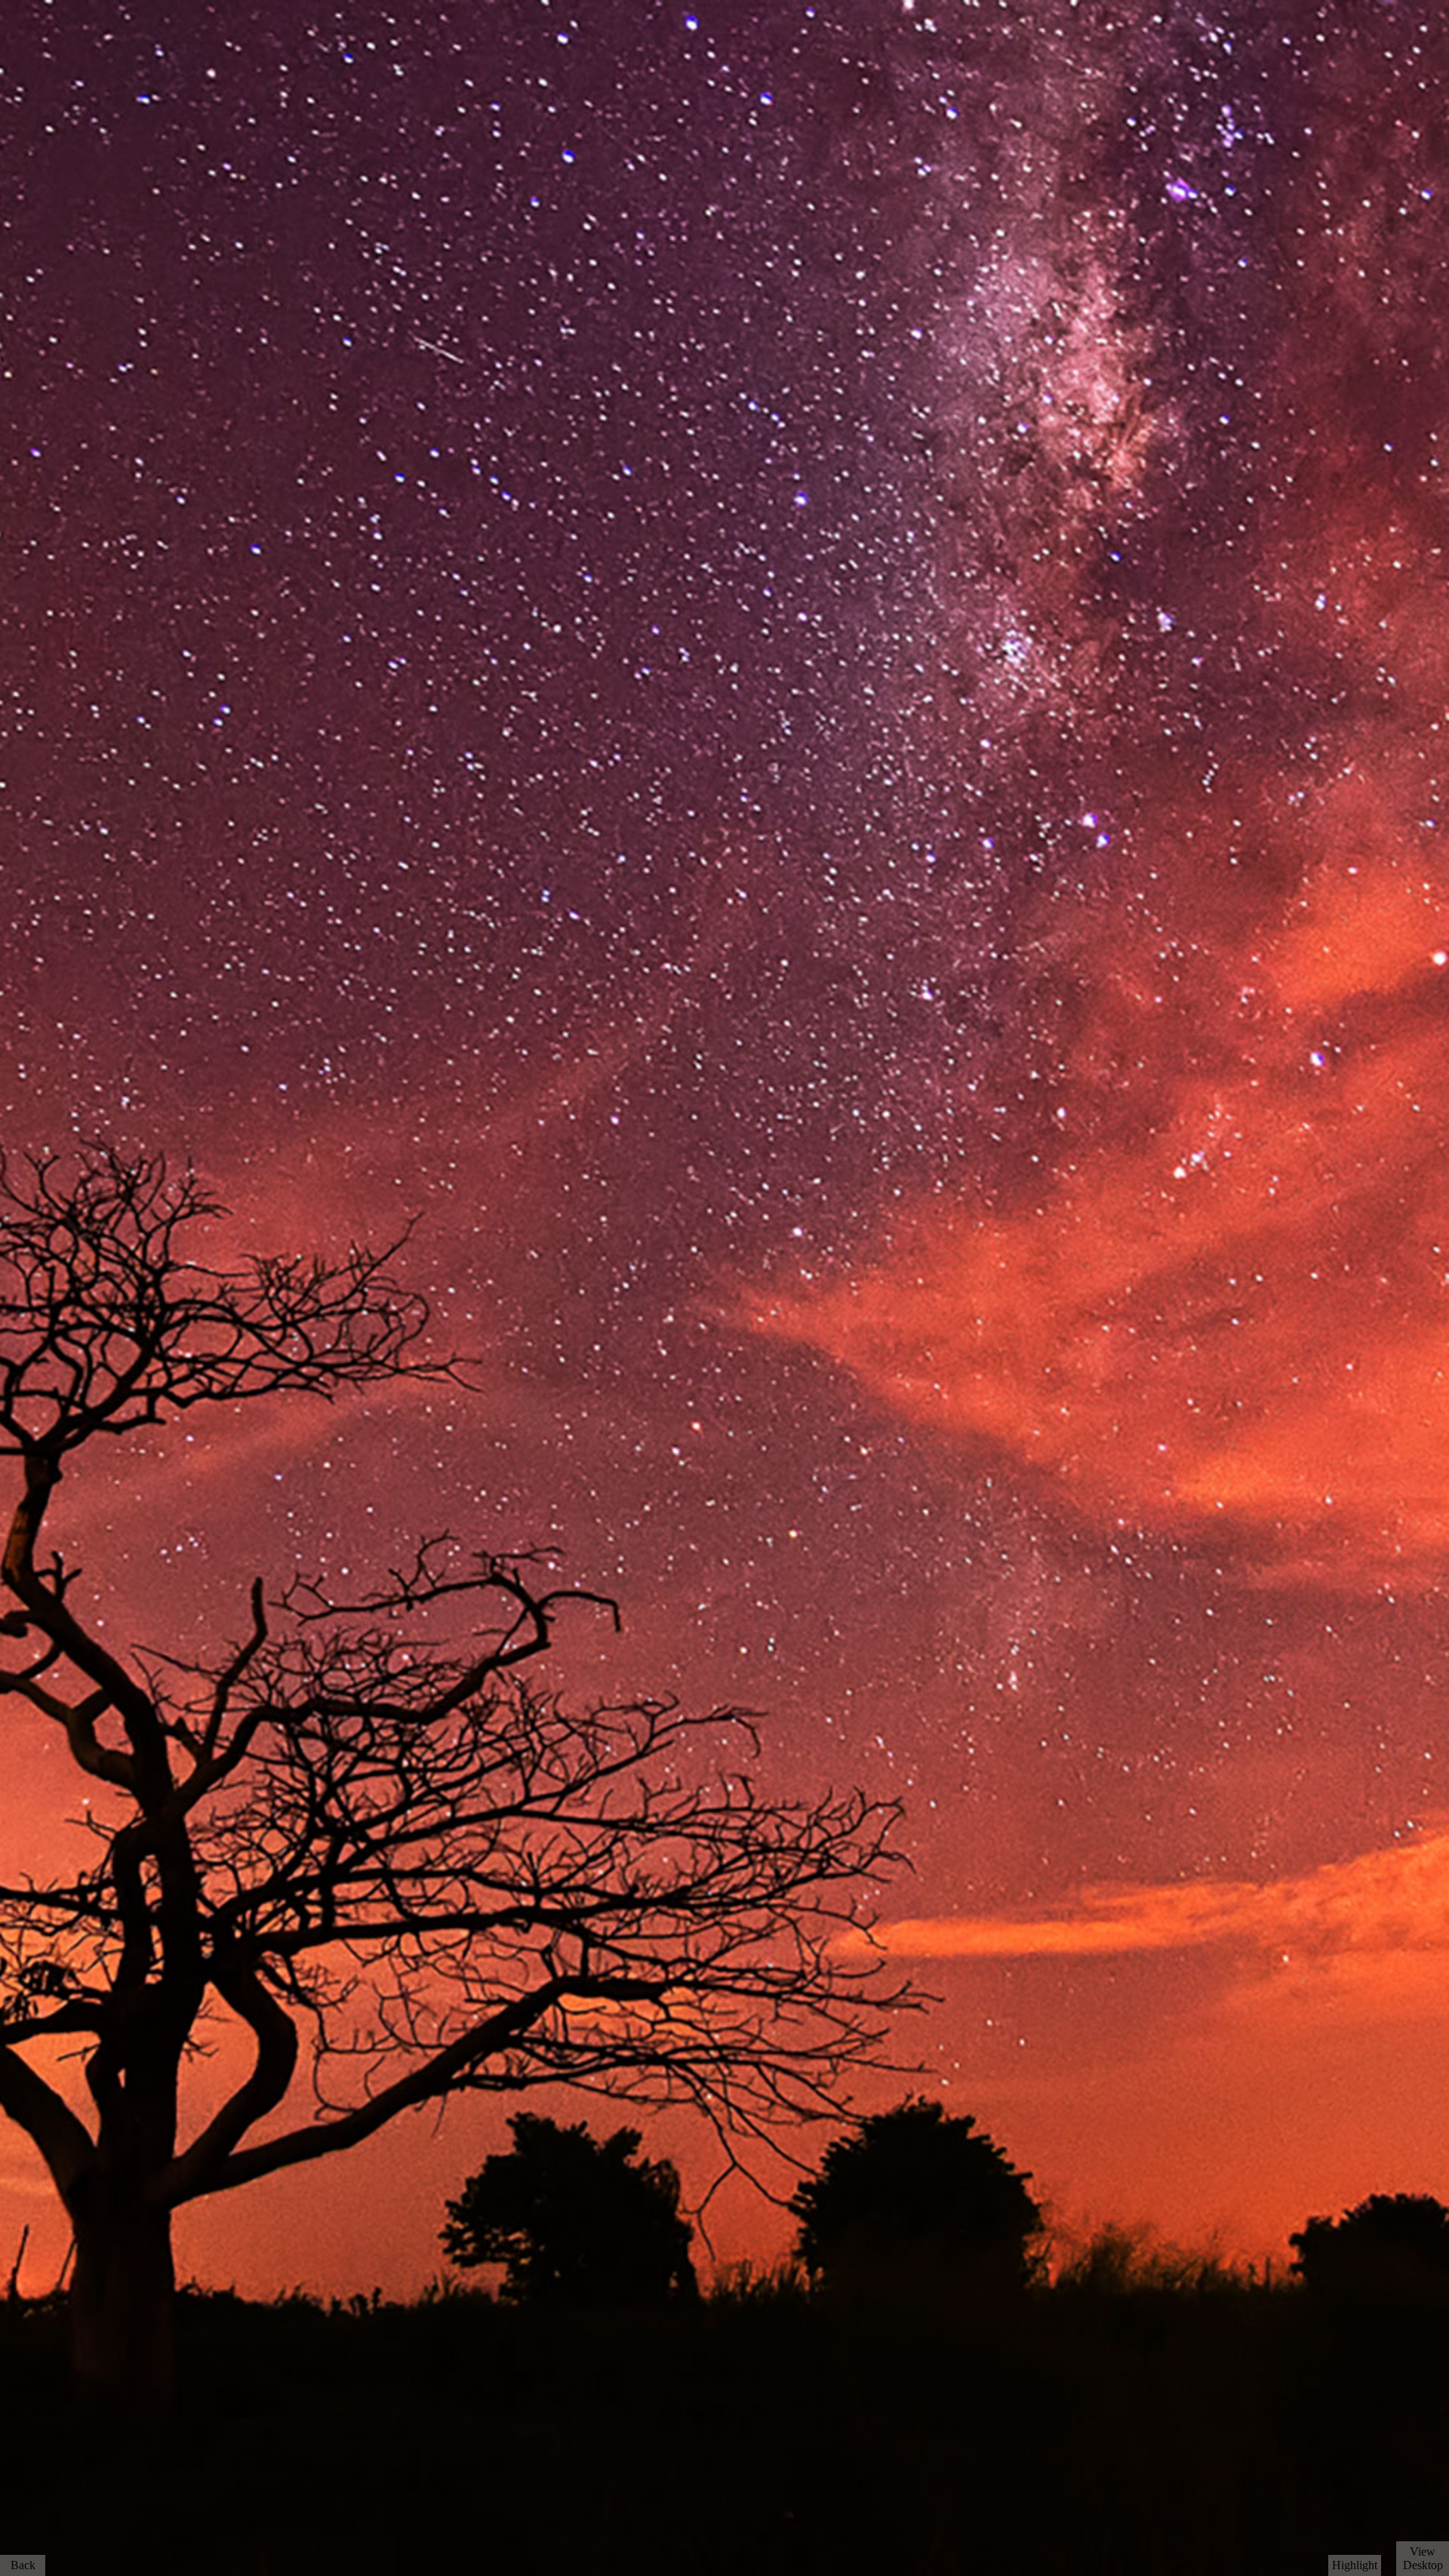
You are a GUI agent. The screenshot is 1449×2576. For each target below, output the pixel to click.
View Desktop (1423, 2558)
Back (23, 2565)
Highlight (1355, 2565)
